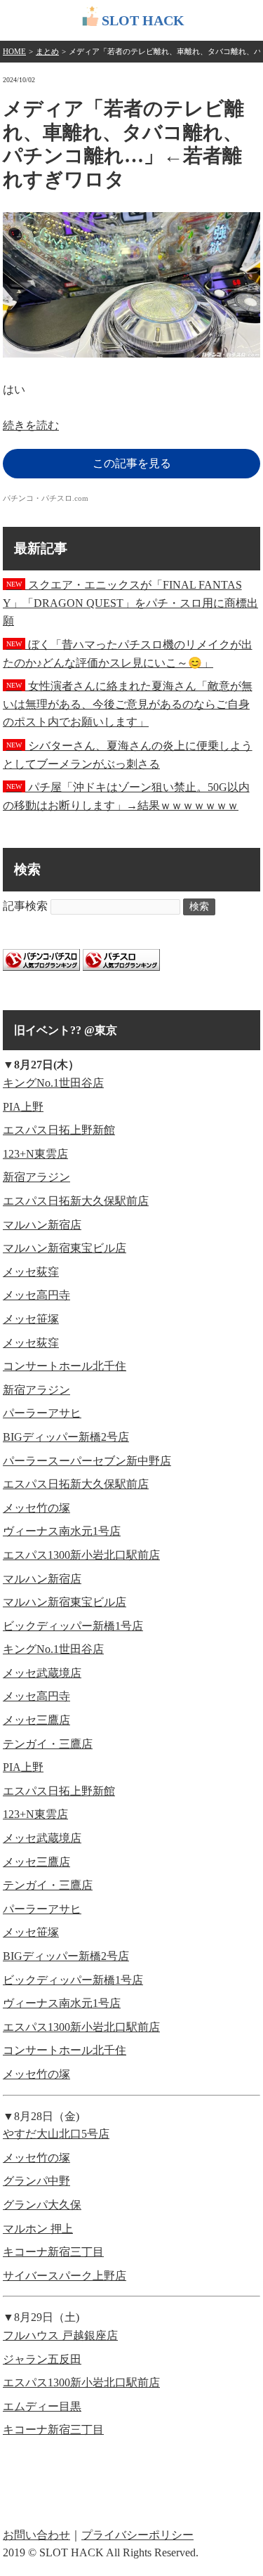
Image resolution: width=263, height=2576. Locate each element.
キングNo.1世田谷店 (53, 1083)
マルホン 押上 (38, 2229)
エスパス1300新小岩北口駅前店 (81, 1555)
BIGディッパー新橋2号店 (66, 1437)
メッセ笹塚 (31, 1319)
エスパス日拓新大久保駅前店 (76, 1201)
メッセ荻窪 (31, 1272)
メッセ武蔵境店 (42, 1673)
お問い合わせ (36, 2535)
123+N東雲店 (35, 1154)
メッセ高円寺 (36, 1295)
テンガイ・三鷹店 (48, 1744)
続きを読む (31, 425)
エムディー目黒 (42, 2406)
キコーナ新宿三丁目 (53, 2252)
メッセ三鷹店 (36, 1720)
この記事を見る (132, 463)
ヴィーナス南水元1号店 (62, 1531)
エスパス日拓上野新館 (59, 1130)
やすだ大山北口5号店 (56, 2134)
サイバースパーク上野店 (65, 2276)
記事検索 (25, 906)
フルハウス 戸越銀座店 (60, 2335)
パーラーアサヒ (42, 1413)
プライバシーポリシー (137, 2535)
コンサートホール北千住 (65, 1366)
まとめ (47, 51)
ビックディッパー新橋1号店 (73, 1626)
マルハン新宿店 (42, 1225)
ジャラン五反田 (42, 2359)
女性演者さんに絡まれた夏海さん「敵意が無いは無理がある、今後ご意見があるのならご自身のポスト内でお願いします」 (128, 704)
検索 (199, 907)
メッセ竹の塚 (36, 1508)
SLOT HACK (143, 20)
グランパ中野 (36, 2181)
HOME (14, 51)
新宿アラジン (36, 1177)
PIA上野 (23, 1107)
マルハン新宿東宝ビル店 (65, 1248)
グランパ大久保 (42, 2205)
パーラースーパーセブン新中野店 (87, 1461)
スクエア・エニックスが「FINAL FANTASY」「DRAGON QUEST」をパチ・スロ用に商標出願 (130, 603)
